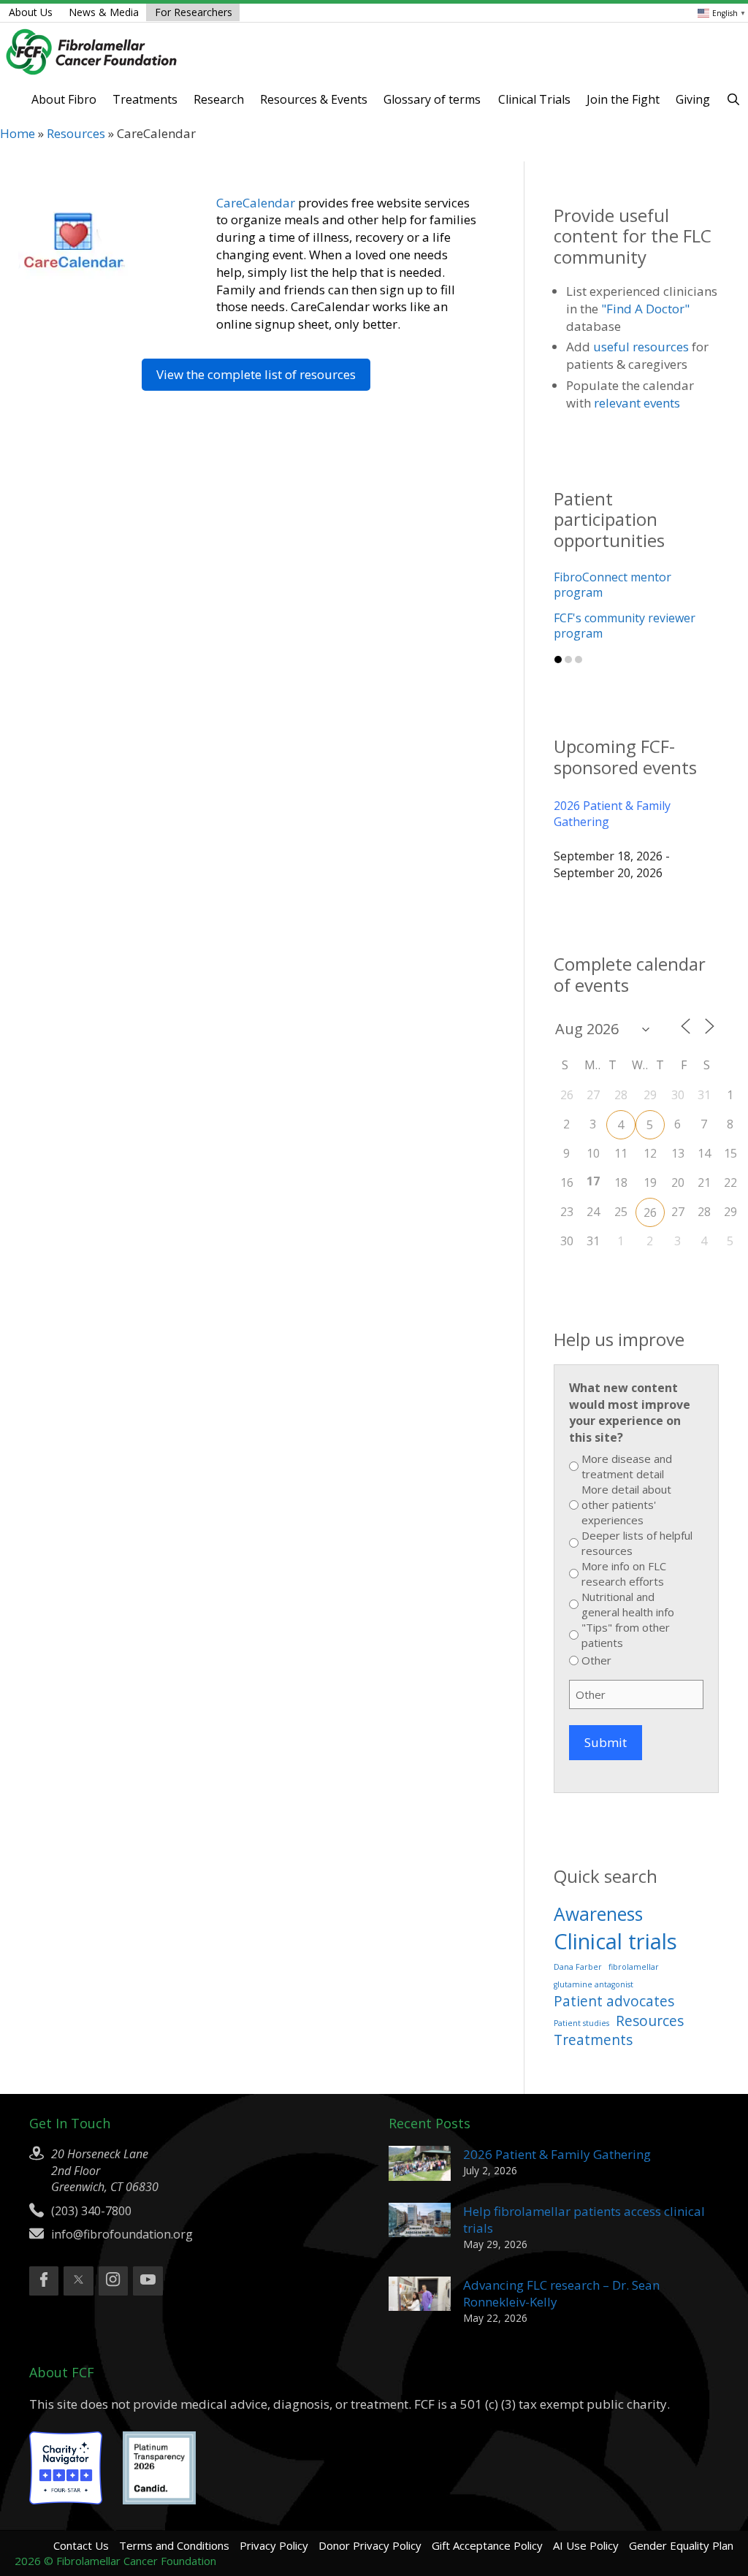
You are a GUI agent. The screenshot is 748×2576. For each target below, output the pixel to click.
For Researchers (194, 12)
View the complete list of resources (256, 374)
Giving (693, 99)
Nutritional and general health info (628, 1579)
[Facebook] (44, 2255)
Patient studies (581, 1997)
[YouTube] (148, 2255)
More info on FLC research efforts (624, 1548)
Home (18, 133)
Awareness (598, 1888)
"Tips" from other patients (626, 1609)
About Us (31, 12)
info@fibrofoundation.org (122, 2209)
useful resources (641, 347)
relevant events (637, 403)
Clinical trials (615, 1916)
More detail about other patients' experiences (626, 1479)
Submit (606, 1717)
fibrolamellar (634, 1941)
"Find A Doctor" (645, 309)
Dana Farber (578, 1941)
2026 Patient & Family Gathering (612, 787)
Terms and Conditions (174, 2520)
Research (219, 99)
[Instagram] (113, 2255)
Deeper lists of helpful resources (637, 1517)
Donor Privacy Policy (370, 2520)
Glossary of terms (432, 99)
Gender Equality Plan (681, 2520)
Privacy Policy (274, 2520)
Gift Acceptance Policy (487, 2520)
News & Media (104, 12)
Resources (76, 133)
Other (596, 1635)
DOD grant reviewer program (635, 577)
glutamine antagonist (594, 1959)
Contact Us (81, 2520)
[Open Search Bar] (733, 99)
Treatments (145, 99)
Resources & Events (314, 99)
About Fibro (64, 99)
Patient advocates (614, 1976)
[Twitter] (78, 2255)
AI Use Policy (586, 2520)
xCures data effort (603, 603)
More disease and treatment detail (627, 1441)
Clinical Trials (534, 99)
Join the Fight (623, 99)
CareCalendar (256, 203)
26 (650, 1186)
